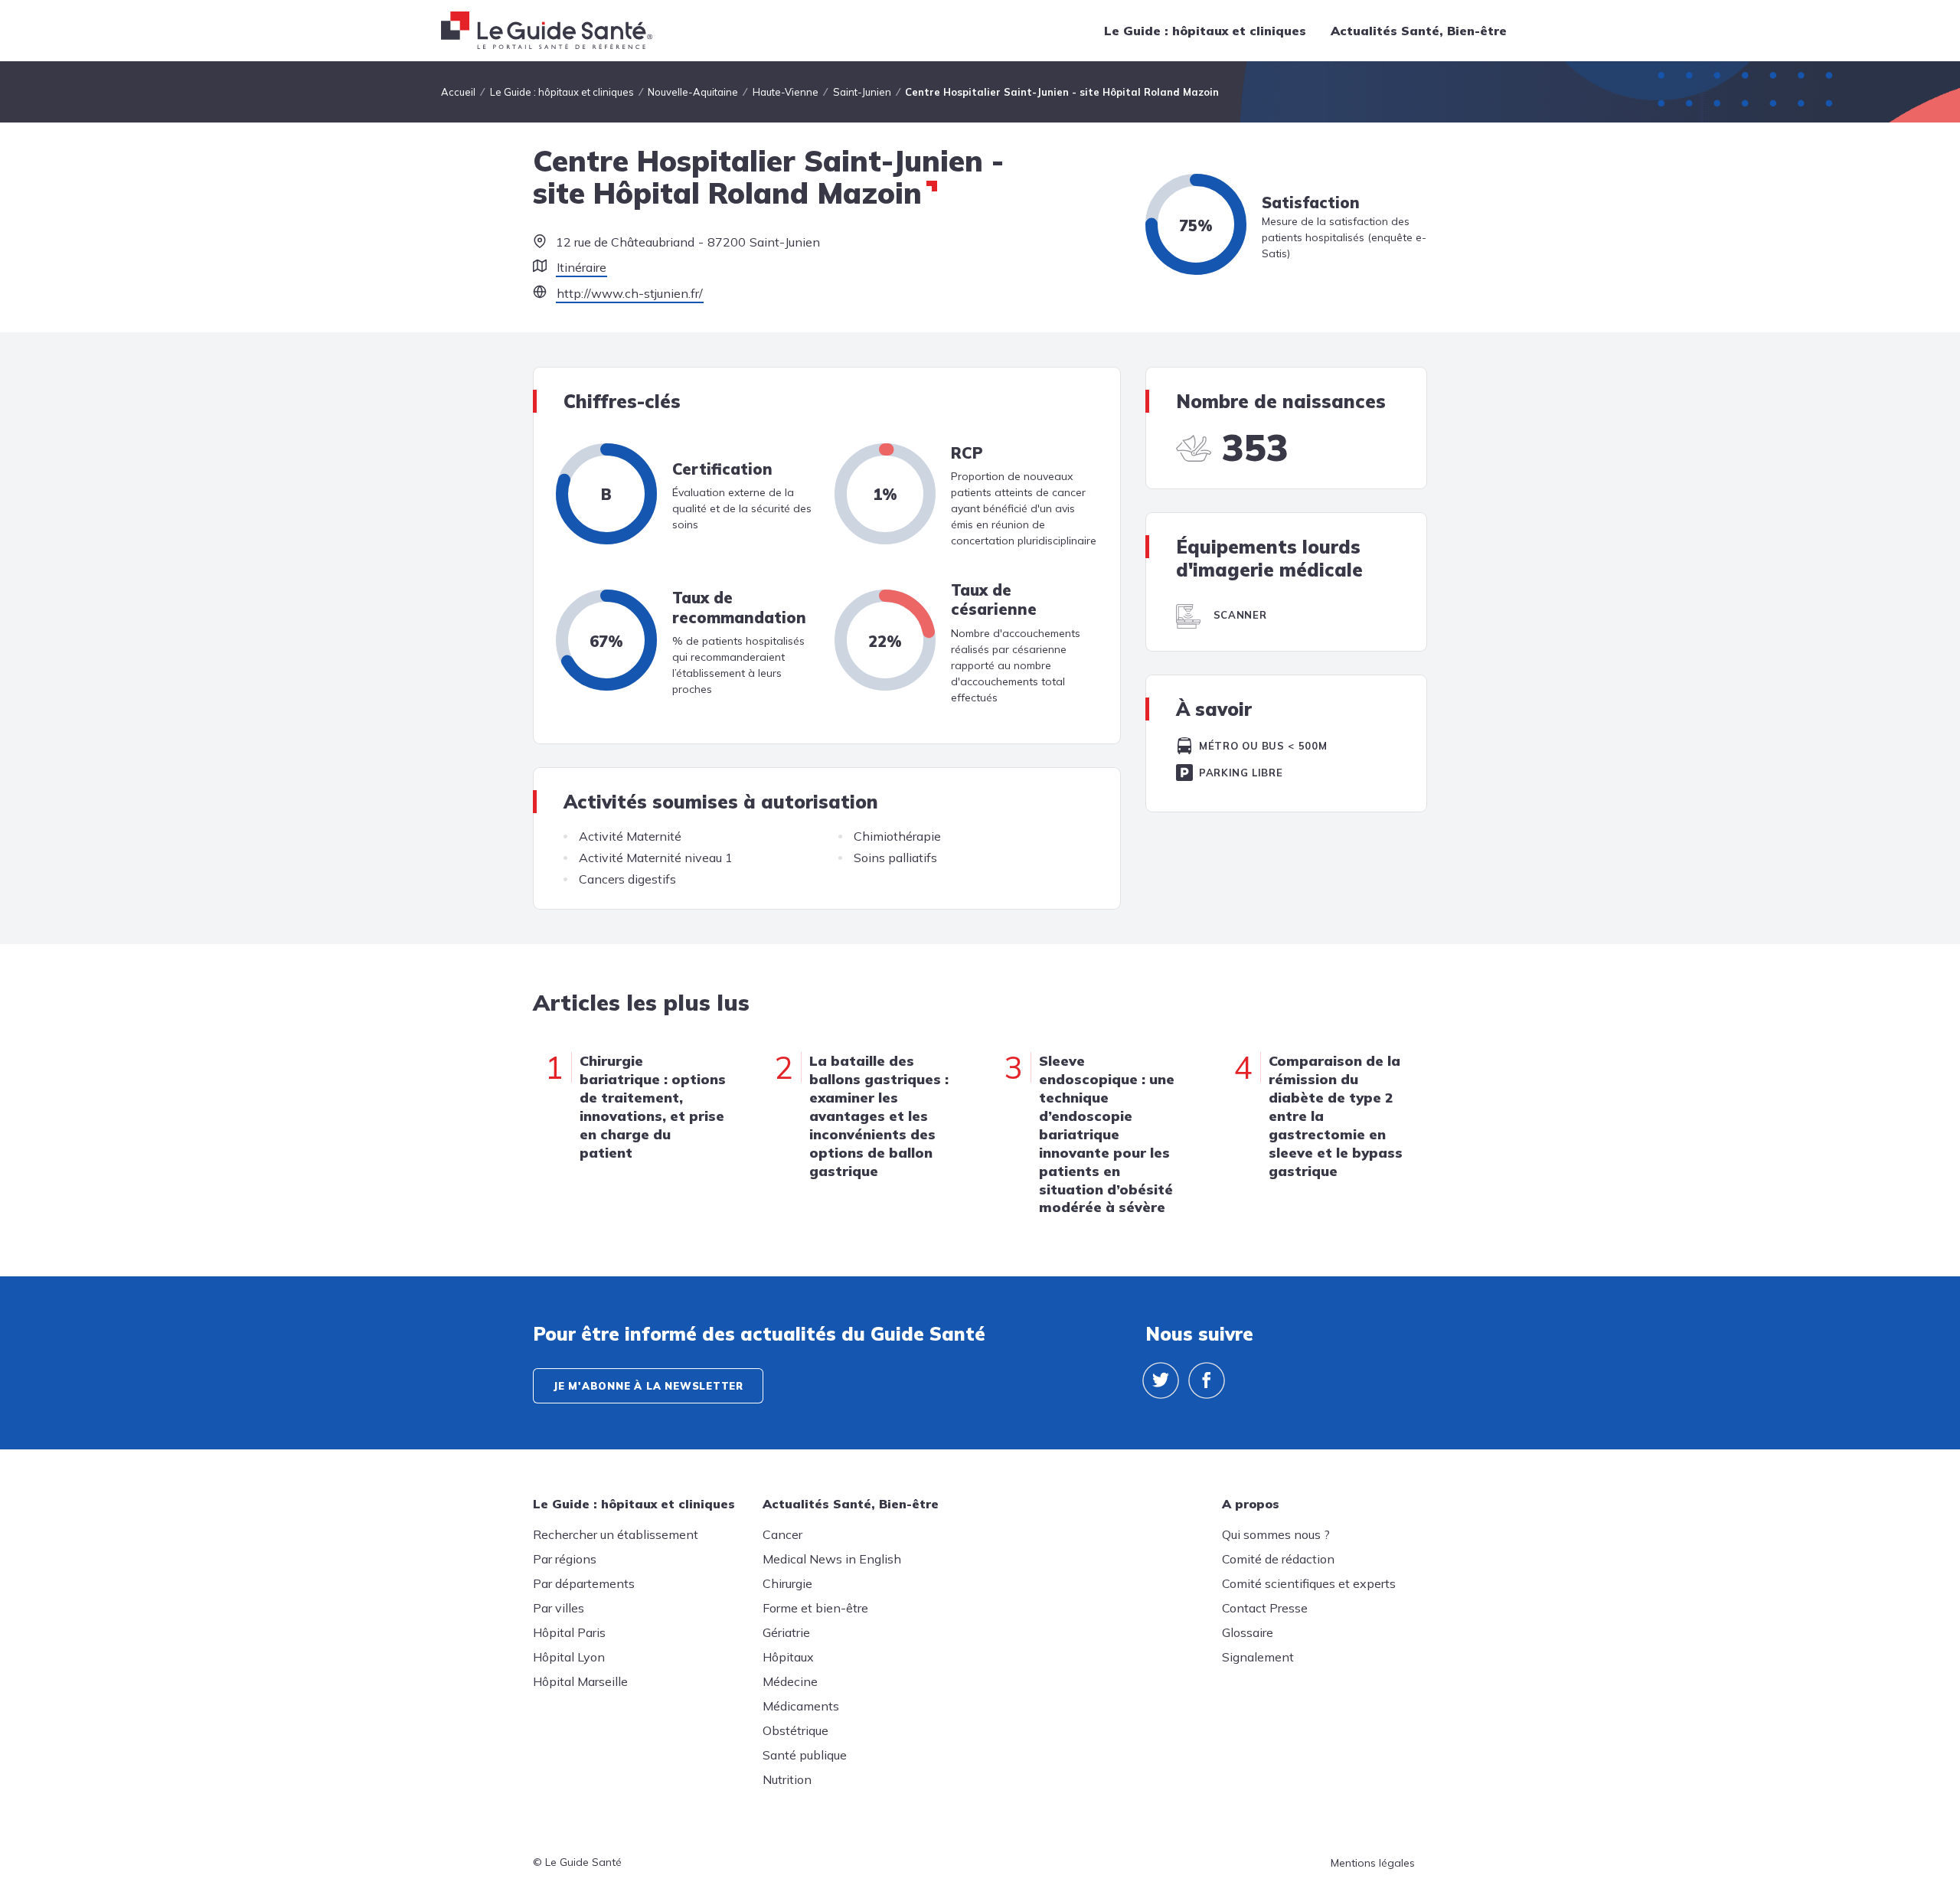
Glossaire (1248, 1632)
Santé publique (805, 1755)
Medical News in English (832, 1559)
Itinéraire (581, 267)
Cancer (782, 1534)
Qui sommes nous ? (1276, 1534)
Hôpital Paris (569, 1632)
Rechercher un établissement (616, 1534)
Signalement (1258, 1657)
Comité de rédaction (1278, 1559)
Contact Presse (1265, 1608)
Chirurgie (787, 1583)
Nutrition (787, 1779)
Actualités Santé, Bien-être (1419, 31)
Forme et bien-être (815, 1608)
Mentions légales (1373, 1863)
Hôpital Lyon (569, 1657)
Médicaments (801, 1706)
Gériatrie (786, 1632)
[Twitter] (1161, 1380)
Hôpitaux (788, 1657)
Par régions (565, 1559)
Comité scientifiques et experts (1309, 1583)
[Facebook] (1207, 1380)
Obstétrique (795, 1730)
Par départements (584, 1583)
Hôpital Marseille (580, 1681)
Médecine (790, 1681)
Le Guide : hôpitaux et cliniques (1205, 31)
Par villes (559, 1608)
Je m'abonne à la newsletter (648, 1386)
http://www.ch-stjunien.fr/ (630, 293)
